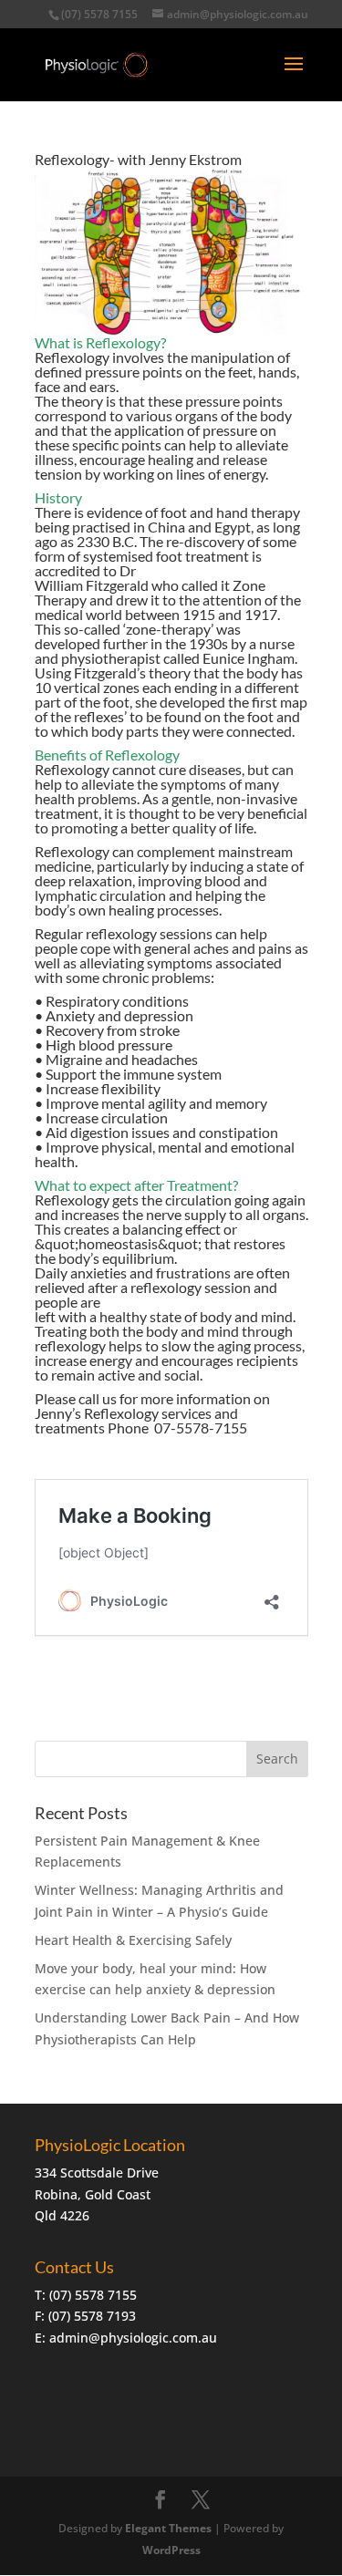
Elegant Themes (168, 2528)
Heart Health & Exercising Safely (133, 1940)
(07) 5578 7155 (99, 14)
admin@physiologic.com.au (133, 2338)
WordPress (171, 2550)
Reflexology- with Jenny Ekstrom (138, 159)
